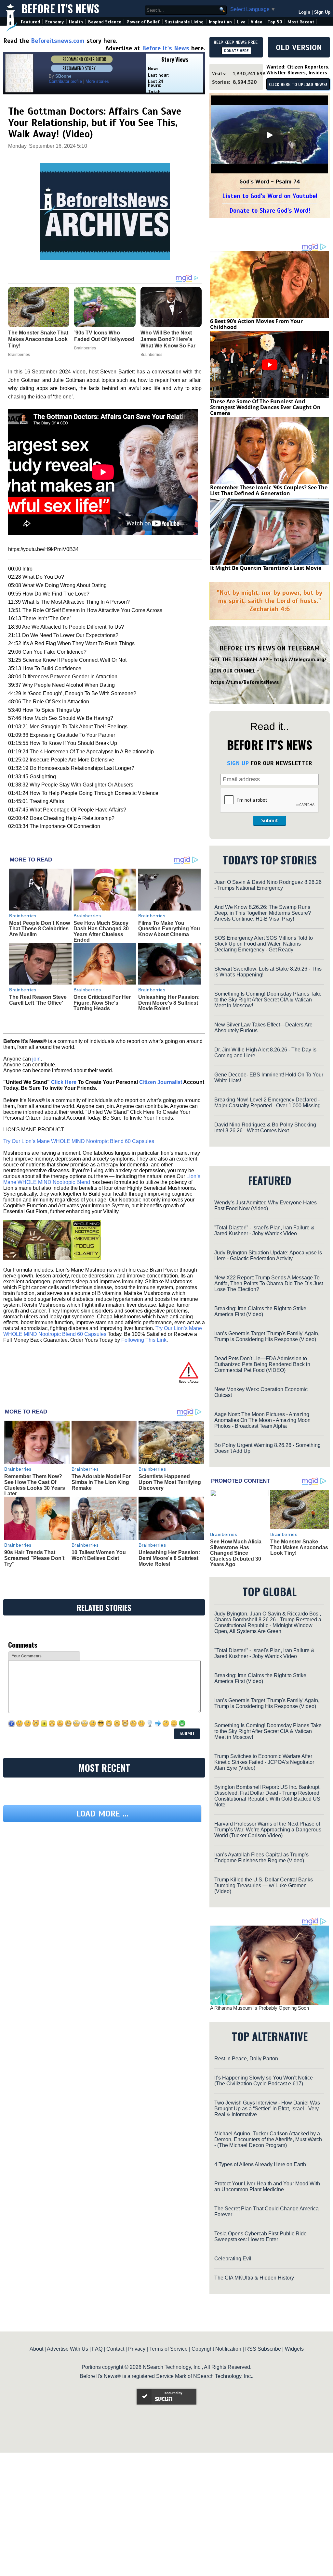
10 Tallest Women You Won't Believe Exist (99, 1555)
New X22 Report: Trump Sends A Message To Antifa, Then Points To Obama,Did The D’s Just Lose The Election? (269, 1283)
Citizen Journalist (161, 1082)
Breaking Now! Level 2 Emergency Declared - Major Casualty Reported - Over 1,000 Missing (267, 1103)
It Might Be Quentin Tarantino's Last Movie (266, 568)
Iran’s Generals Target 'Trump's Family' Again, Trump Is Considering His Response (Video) (267, 1336)
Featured (30, 22)
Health (76, 22)
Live (241, 22)
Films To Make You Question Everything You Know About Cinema (169, 929)
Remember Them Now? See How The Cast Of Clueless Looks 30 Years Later (35, 1485)
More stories (97, 81)
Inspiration (220, 22)
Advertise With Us (67, 2349)
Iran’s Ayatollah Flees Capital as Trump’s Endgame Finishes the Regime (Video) (261, 1858)
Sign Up (322, 12)
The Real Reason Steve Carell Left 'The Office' (38, 1000)
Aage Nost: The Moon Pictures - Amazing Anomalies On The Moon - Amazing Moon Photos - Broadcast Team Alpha (262, 1420)
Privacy (137, 2349)
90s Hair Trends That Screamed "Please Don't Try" (34, 1558)
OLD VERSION (299, 47)
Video (257, 22)
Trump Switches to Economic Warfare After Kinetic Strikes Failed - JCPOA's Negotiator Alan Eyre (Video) (264, 1762)
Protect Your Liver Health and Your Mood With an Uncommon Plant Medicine (267, 2186)
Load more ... (102, 1873)
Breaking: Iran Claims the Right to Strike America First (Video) (260, 1311)
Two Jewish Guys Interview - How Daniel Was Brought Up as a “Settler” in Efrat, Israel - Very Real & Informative (267, 2109)
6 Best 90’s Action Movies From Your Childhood (256, 324)
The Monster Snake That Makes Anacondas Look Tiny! (299, 1547)
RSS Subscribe (263, 2349)
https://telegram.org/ (300, 660)
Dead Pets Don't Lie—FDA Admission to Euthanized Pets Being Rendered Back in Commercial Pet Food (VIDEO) (262, 1364)
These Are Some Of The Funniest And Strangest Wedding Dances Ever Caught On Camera (265, 407)
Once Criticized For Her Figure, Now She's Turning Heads (102, 1003)
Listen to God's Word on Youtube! (270, 196)
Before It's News (60, 9)
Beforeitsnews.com (58, 41)
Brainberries (23, 916)
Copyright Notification (216, 2349)
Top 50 (275, 22)
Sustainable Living (184, 22)
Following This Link (144, 1340)
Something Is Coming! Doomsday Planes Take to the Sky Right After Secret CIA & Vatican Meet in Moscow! (268, 1000)
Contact (115, 2349)
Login (304, 12)
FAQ (97, 2349)
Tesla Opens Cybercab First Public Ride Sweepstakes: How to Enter (260, 2237)
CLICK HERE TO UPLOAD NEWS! (298, 85)
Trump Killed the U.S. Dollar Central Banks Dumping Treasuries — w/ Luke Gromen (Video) (264, 1885)
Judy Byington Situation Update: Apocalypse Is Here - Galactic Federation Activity (268, 1256)
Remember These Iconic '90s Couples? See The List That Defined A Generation (269, 490)
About (36, 2349)
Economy (54, 22)
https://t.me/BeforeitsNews (245, 682)
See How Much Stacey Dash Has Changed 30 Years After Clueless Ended (101, 932)
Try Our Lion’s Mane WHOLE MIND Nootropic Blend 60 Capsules (79, 1141)
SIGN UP (238, 763)
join (36, 1059)
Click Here (64, 1082)
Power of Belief (143, 22)
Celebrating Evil (233, 2259)
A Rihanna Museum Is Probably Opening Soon (260, 2008)
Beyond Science (105, 22)
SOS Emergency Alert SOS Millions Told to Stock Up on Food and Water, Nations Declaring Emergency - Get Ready (264, 944)
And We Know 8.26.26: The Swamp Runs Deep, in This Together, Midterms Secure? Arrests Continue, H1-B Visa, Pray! (263, 913)
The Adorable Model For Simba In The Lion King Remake (101, 1482)
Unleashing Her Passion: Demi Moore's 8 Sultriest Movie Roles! (169, 1003)
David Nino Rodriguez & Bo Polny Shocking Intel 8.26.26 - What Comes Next (265, 1128)
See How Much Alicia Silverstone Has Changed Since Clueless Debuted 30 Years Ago (236, 1553)
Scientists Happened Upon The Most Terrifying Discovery (170, 1482)
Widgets (294, 2349)
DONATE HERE (236, 51)
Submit (270, 821)
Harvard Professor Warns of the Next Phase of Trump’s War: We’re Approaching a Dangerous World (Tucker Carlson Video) (268, 1830)
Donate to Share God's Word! (270, 211)
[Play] (270, 135)
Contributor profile (65, 81)
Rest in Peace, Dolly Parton (246, 2059)
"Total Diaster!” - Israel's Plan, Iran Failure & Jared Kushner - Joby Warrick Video (264, 1231)
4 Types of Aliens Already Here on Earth (260, 2164)
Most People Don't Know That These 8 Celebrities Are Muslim (40, 929)
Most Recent (301, 22)
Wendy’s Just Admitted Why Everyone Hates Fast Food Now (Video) (266, 1206)
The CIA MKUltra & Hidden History (254, 2278)
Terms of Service (168, 2349)
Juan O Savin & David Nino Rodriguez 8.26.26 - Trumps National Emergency (268, 885)
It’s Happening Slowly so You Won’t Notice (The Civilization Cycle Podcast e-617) (264, 2081)
